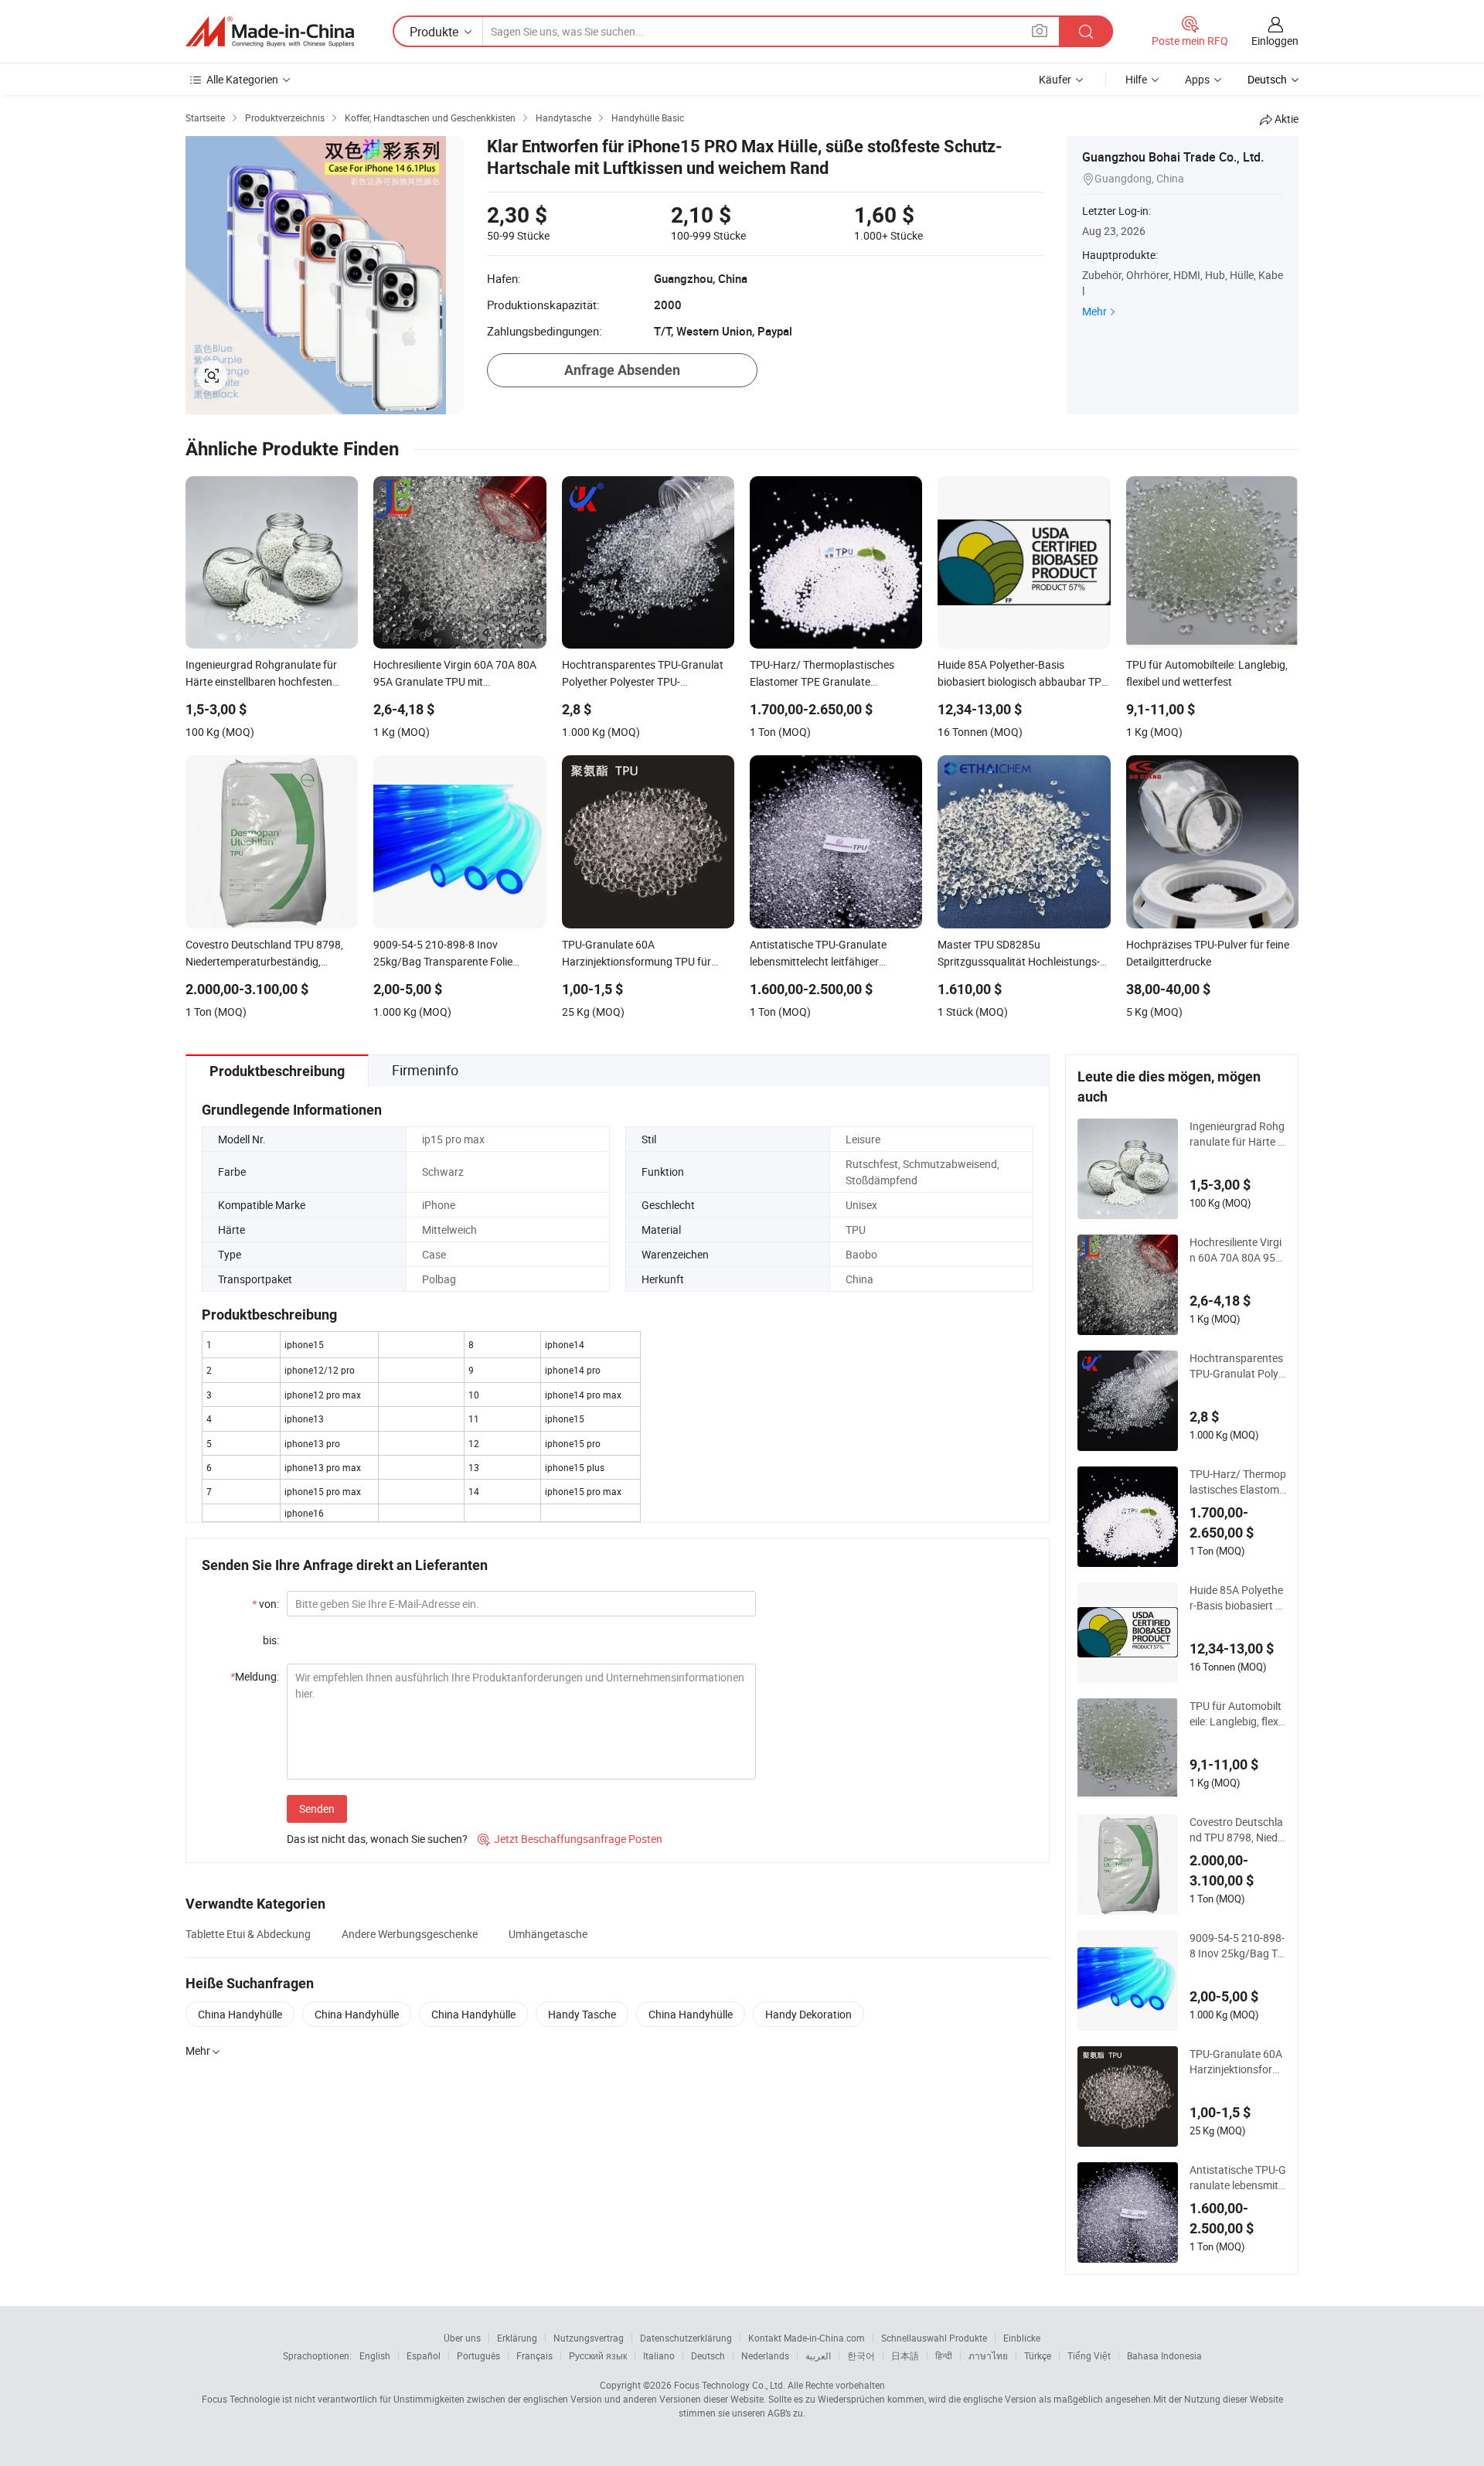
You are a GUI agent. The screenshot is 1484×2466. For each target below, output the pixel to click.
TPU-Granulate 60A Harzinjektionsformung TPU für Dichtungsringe (1238, 2062)
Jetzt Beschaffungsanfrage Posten (570, 1839)
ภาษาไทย (988, 2355)
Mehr (1094, 311)
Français (534, 2355)
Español (424, 2355)
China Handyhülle (240, 2014)
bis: (271, 1640)
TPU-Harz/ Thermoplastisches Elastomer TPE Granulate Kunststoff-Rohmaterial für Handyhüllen (1238, 1482)
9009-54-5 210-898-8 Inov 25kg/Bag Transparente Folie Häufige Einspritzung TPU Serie (1237, 1946)
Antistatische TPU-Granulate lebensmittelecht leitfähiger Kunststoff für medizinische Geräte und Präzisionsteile (1238, 2178)
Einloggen (1275, 41)
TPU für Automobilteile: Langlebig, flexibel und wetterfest (1236, 1714)
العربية (818, 2355)
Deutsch (708, 2355)
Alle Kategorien (242, 79)
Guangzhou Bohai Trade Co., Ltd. (1173, 157)
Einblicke (1022, 2338)
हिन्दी (944, 2355)
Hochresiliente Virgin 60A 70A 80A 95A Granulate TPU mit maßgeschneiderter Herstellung (1236, 1250)
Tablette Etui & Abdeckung (248, 1934)
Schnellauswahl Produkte (934, 2338)
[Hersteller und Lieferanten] (270, 32)
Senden (317, 1809)
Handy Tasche (582, 2014)
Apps (1197, 79)
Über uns (462, 2338)
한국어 (861, 2355)
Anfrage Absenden (622, 370)
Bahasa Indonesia (1164, 2355)
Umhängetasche (548, 1934)
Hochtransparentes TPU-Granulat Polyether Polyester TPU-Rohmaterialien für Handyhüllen (1237, 1366)
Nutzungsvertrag (589, 2338)
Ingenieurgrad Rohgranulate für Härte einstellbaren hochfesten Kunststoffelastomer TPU (1237, 1134)
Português (478, 2355)
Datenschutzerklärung (686, 2338)
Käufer (1055, 79)
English (375, 2355)
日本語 (905, 2355)
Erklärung (517, 2338)
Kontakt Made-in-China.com (807, 2338)
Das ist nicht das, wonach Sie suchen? (377, 1839)
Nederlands (765, 2355)
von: (265, 1604)
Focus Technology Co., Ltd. (730, 2385)
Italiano (659, 2355)
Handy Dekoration (808, 2014)
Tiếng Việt (1089, 2355)
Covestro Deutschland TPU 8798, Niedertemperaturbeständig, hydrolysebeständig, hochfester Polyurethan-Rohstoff (1237, 1830)
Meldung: (255, 1676)
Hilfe (1136, 79)
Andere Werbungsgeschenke (410, 1934)
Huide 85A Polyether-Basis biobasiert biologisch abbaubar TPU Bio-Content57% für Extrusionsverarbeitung (1237, 1598)
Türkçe (1038, 2355)
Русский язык (598, 2355)
